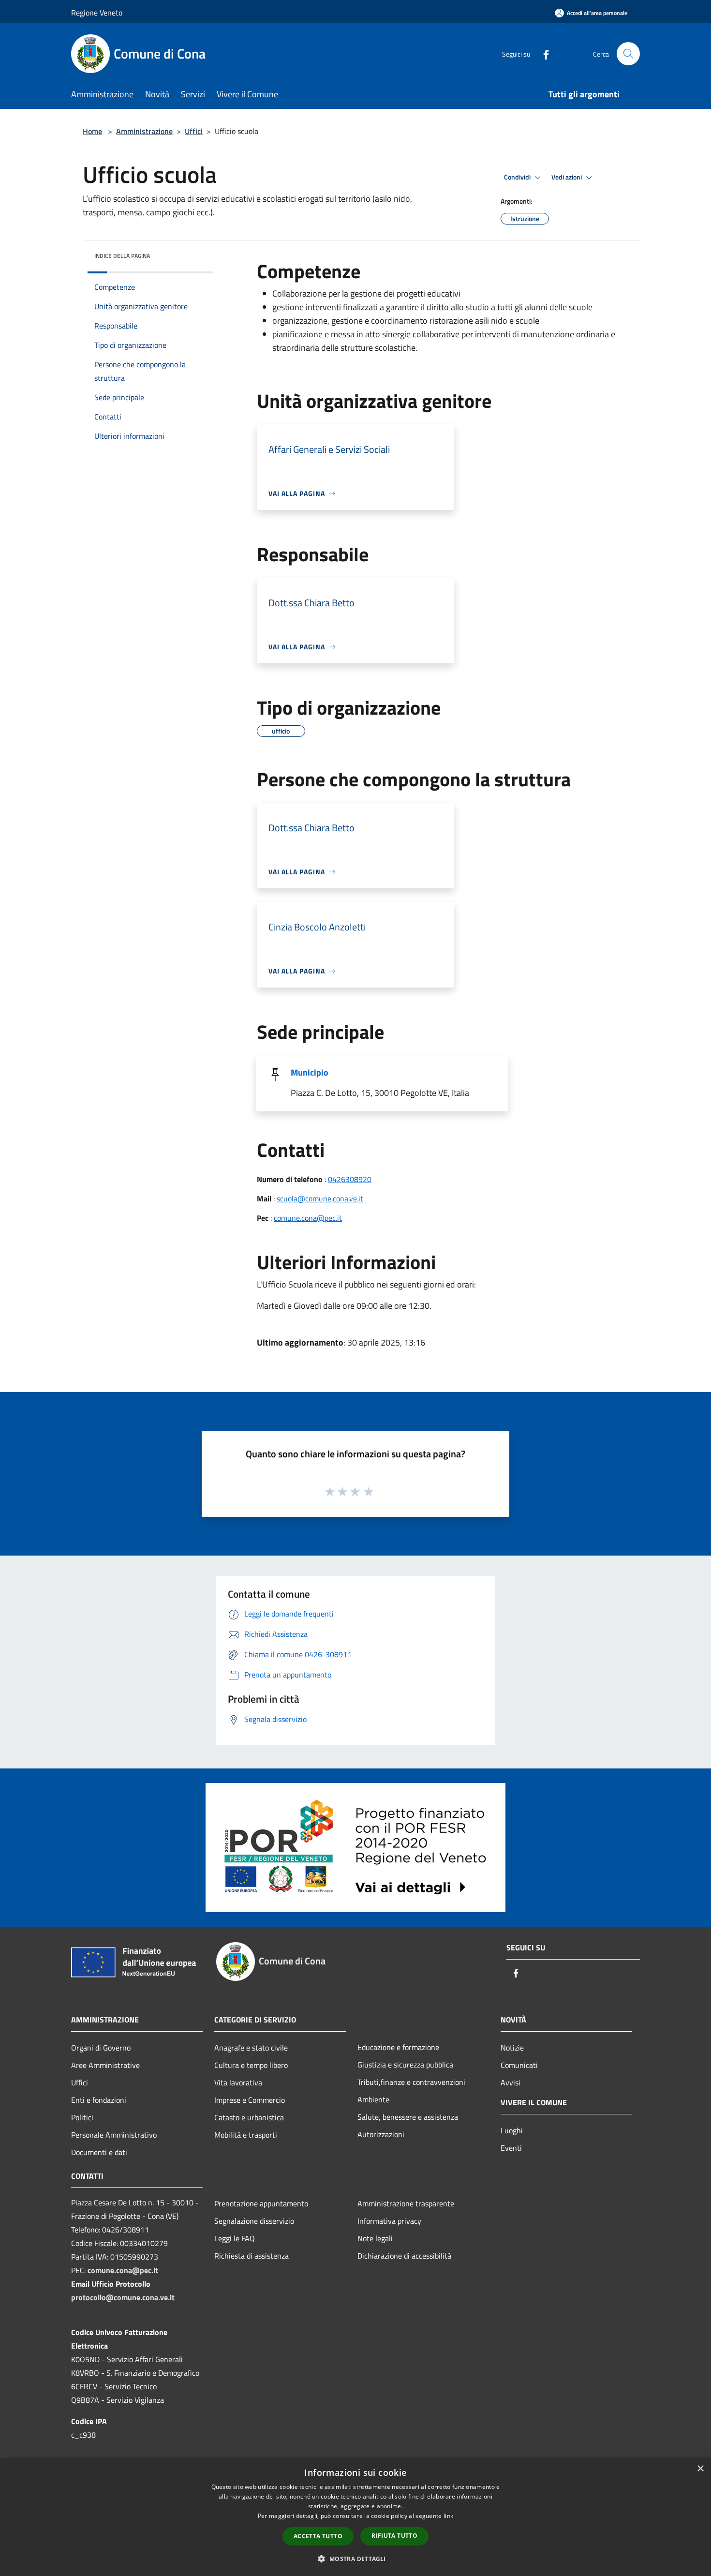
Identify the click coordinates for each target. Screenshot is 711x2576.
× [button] (700, 2469)
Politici (82, 2117)
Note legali (375, 2238)
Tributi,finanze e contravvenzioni (411, 2082)
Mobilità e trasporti (246, 2135)
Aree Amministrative (105, 2065)
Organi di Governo (101, 2048)
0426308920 (350, 1179)
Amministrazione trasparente (406, 2203)
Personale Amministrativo (114, 2135)
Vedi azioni (567, 177)
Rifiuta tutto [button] (394, 2536)
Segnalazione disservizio (254, 2221)
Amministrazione (144, 131)
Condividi (518, 177)
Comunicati (519, 2065)
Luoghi (512, 2130)
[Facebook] (542, 53)
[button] (355, 2559)
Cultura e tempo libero (251, 2065)
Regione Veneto (97, 13)
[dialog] (355, 2517)
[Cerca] (628, 54)
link (448, 2516)
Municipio (310, 1072)
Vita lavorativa (238, 2082)
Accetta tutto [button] (318, 2536)
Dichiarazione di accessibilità (404, 2256)
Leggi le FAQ (235, 2238)
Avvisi (511, 2082)
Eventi (511, 2148)
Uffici (194, 131)
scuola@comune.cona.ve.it (320, 1198)
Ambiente (373, 2099)
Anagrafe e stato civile (251, 2048)
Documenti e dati (99, 2152)
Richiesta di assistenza (252, 2256)
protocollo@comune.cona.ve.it (123, 2297)
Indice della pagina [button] (122, 256)
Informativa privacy (389, 2221)
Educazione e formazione (398, 2047)
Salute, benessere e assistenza (408, 2117)
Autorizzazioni (381, 2134)
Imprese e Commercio (250, 2100)
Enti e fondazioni (99, 2100)
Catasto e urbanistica (249, 2117)
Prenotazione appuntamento (261, 2203)
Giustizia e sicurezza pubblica (405, 2065)
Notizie (512, 2048)
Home (92, 131)
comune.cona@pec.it (308, 1218)
